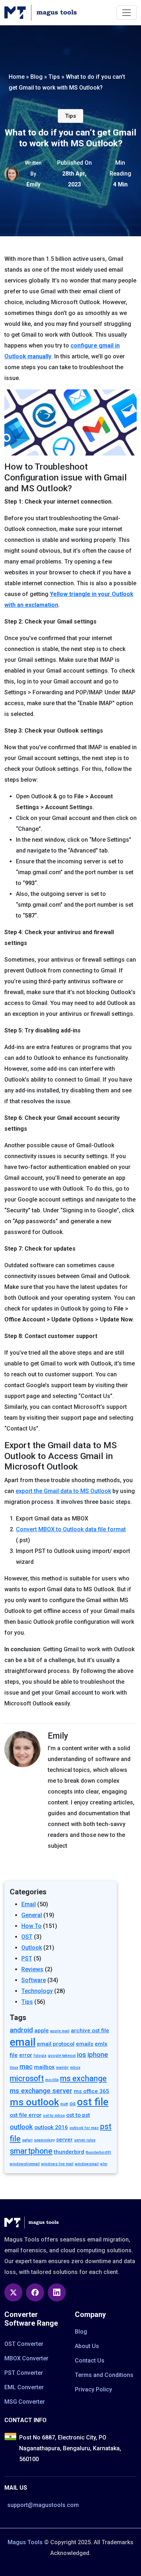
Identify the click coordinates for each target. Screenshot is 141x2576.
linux (14, 2068)
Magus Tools (25, 2542)
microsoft (27, 2078)
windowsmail (87, 2164)
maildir (62, 2068)
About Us (87, 2346)
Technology (37, 1991)
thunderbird (69, 2152)
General (32, 1915)
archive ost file (90, 2031)
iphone (98, 2055)
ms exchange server (41, 2091)
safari (27, 2140)
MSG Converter (25, 2402)
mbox (75, 2068)
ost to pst (78, 2115)
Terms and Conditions (104, 2375)
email (23, 2042)
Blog (81, 2332)
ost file (93, 2102)
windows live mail (57, 2164)
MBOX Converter (26, 2358)
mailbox (44, 2067)
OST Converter (24, 2344)
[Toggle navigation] (127, 13)
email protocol (56, 2044)
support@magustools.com (43, 2505)
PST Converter (24, 2373)
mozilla (52, 2080)
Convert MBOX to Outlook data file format (71, 1529)
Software (34, 1980)
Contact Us (90, 2361)
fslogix (40, 2056)
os (72, 2103)
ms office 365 (91, 2091)
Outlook (32, 1948)
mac (26, 2067)
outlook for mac (84, 2128)
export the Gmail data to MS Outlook (63, 1491)
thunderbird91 (99, 2152)
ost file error (26, 2115)
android (21, 2030)
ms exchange (83, 2078)
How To (31, 1926)
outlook (21, 2127)
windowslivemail (25, 2164)
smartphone (31, 2151)
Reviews (32, 1969)
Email (29, 1904)
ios (82, 2055)
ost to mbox (54, 2116)
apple (42, 2031)
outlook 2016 (51, 2127)
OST (27, 1937)
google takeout (62, 2056)
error (26, 2055)
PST (27, 1958)
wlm (104, 2164)
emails (85, 2044)
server (64, 2140)
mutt (64, 2104)
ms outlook (34, 2102)
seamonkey (44, 2140)
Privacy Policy (93, 2389)
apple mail (60, 2031)
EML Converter (24, 2387)
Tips (70, 116)
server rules (85, 2140)
